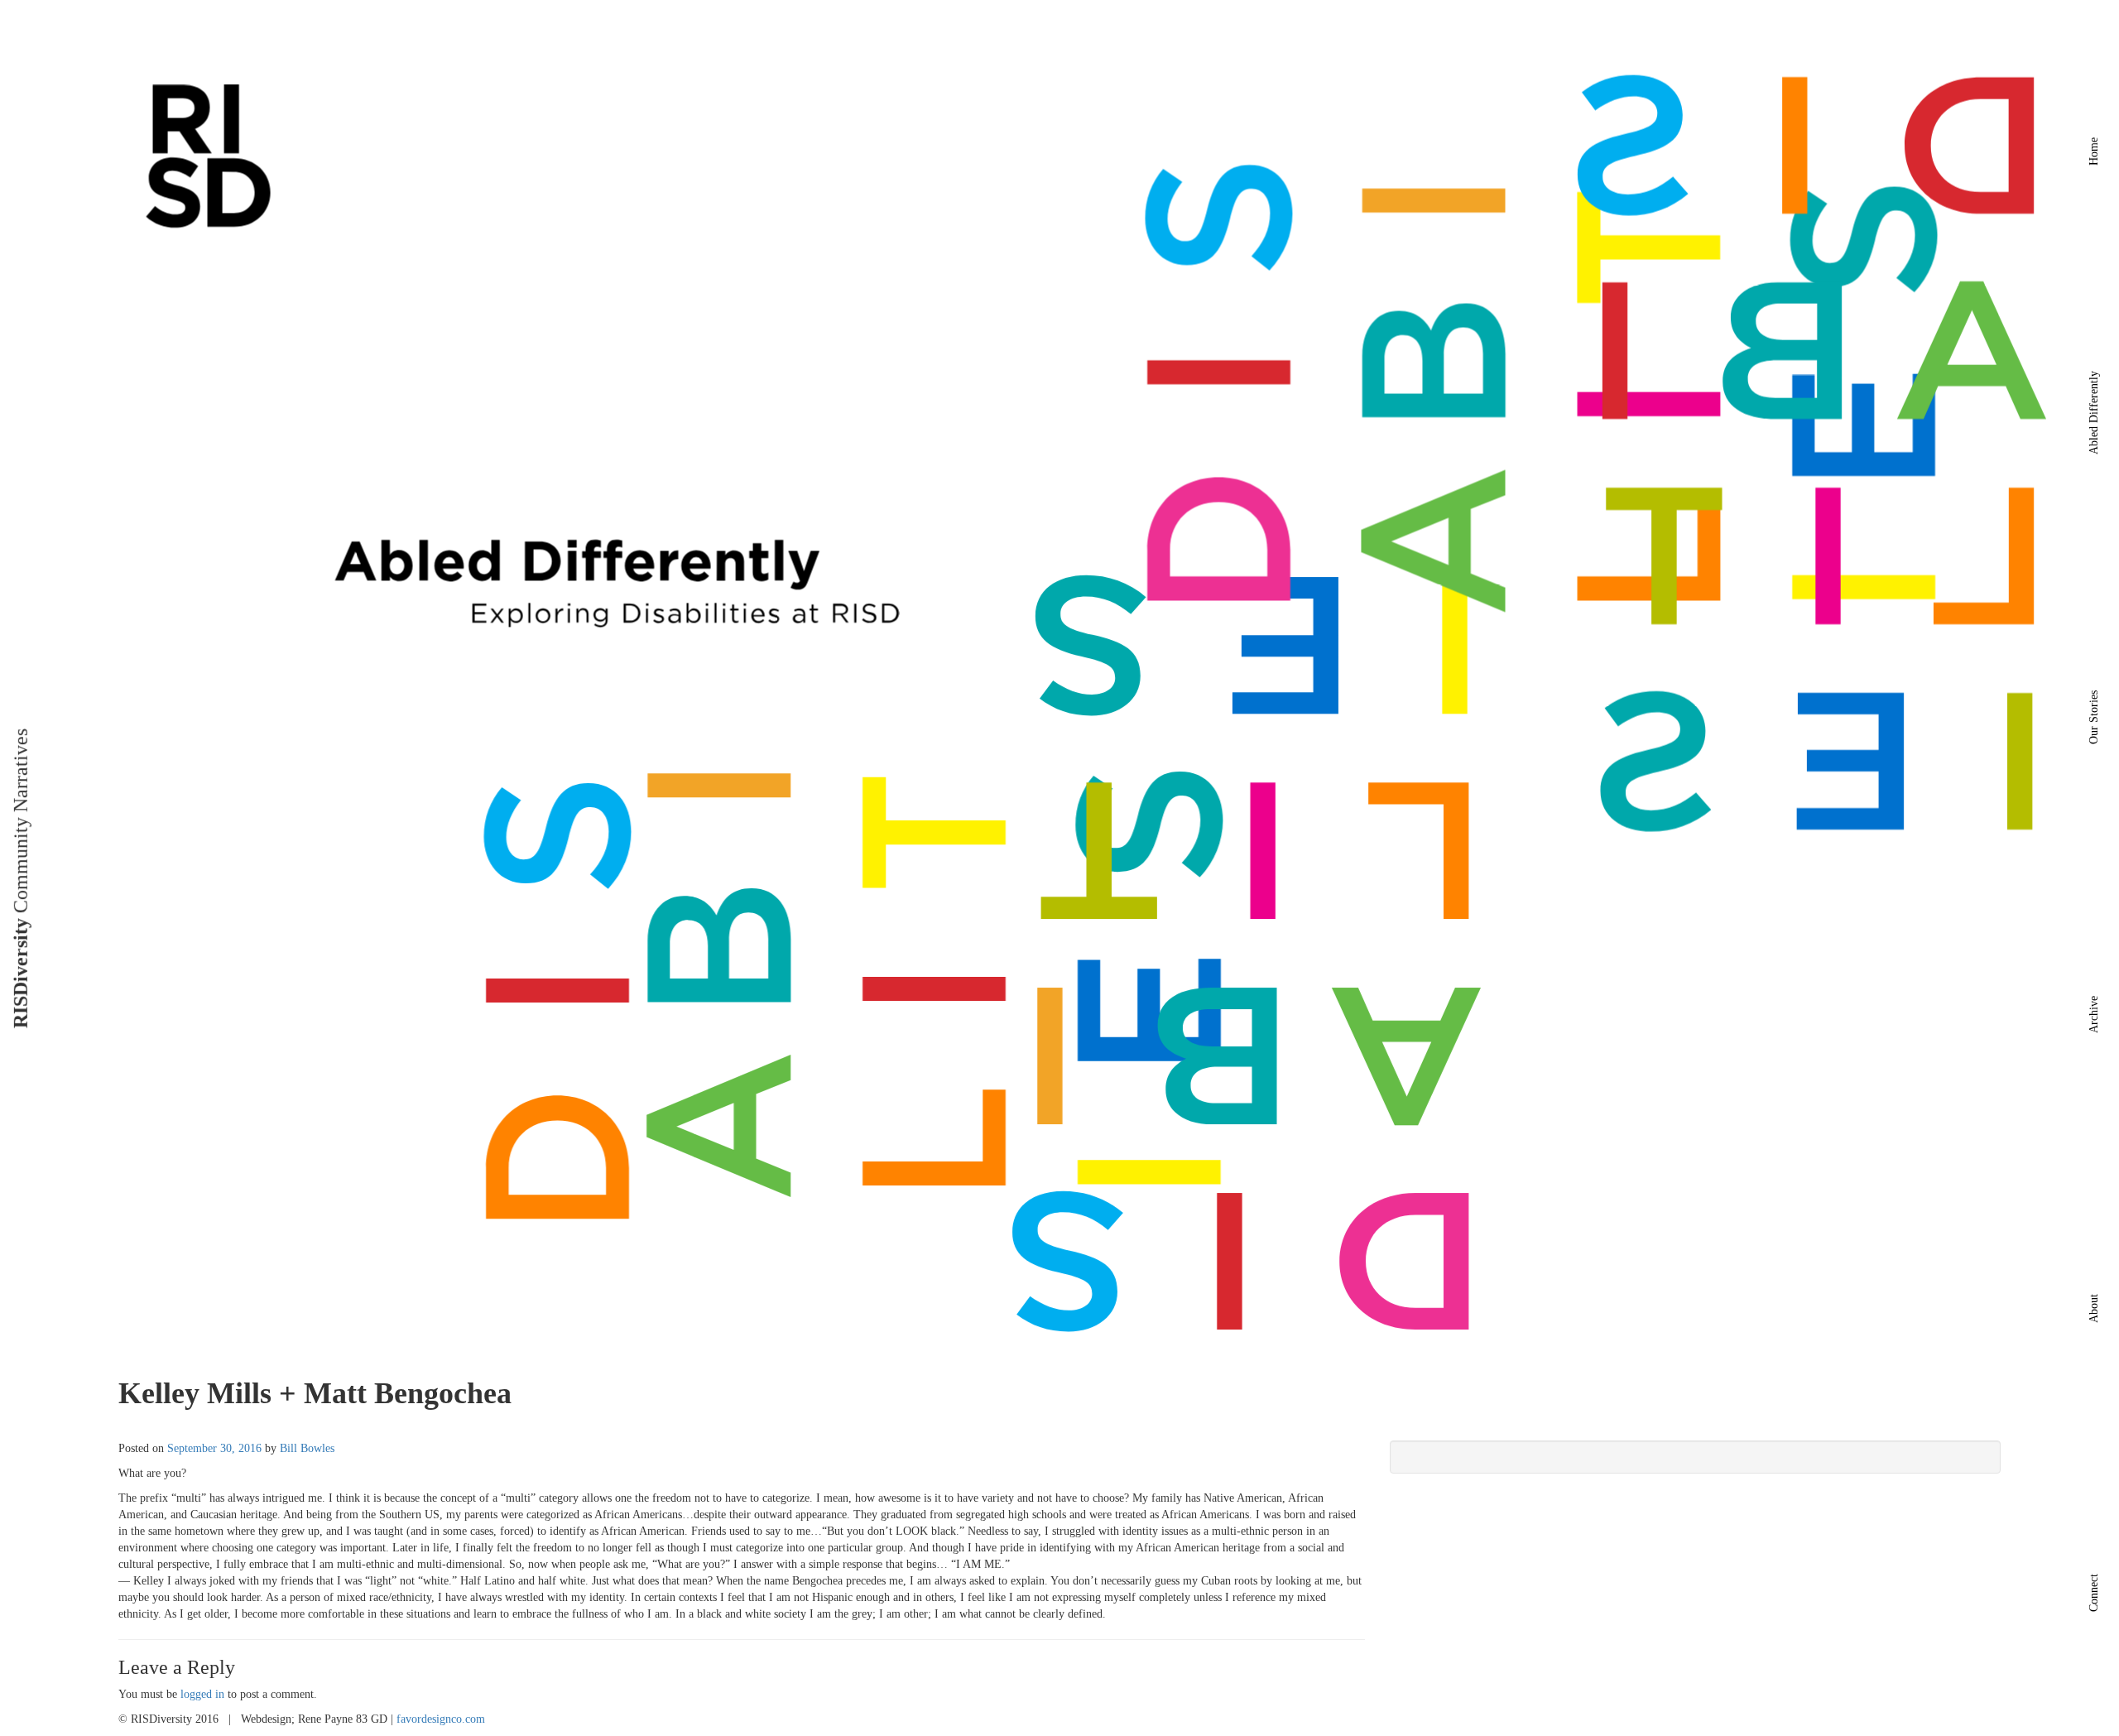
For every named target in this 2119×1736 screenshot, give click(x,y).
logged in (202, 1694)
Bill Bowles (307, 1448)
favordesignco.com (441, 1719)
